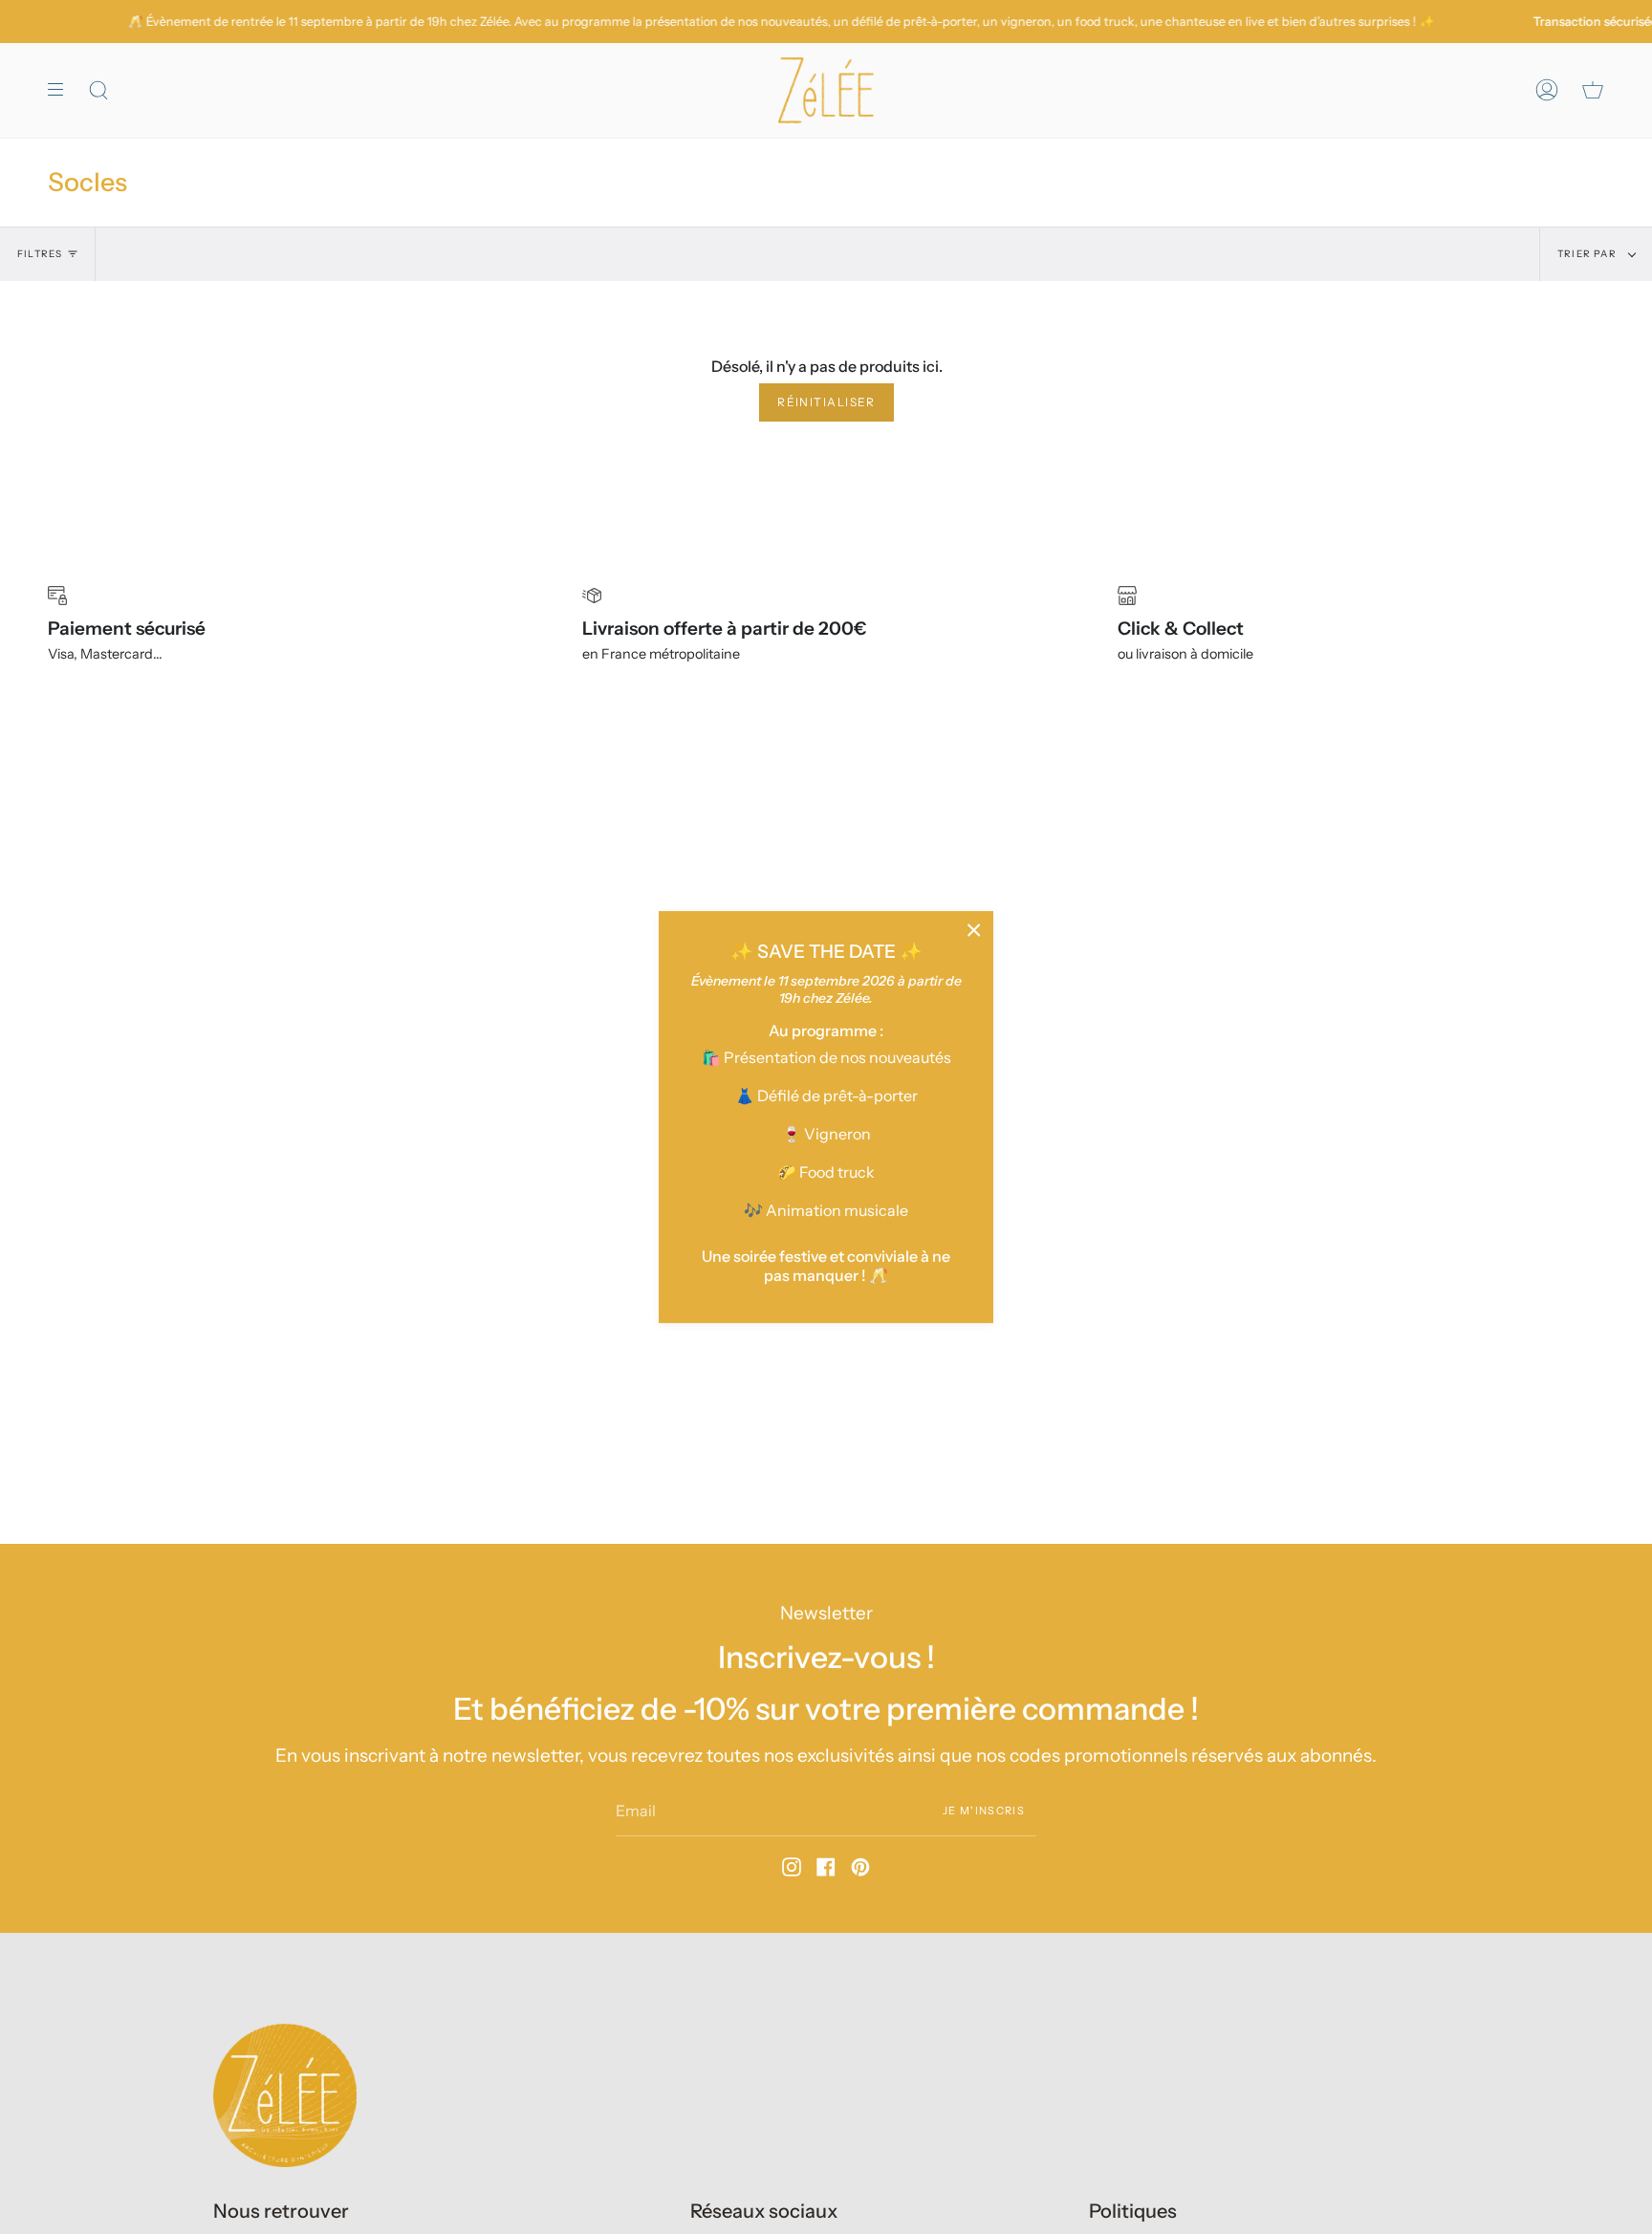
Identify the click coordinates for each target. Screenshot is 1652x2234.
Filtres (40, 254)
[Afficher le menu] (62, 90)
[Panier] (1593, 90)
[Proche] (974, 930)
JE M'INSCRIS (984, 1810)
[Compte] (1547, 90)
